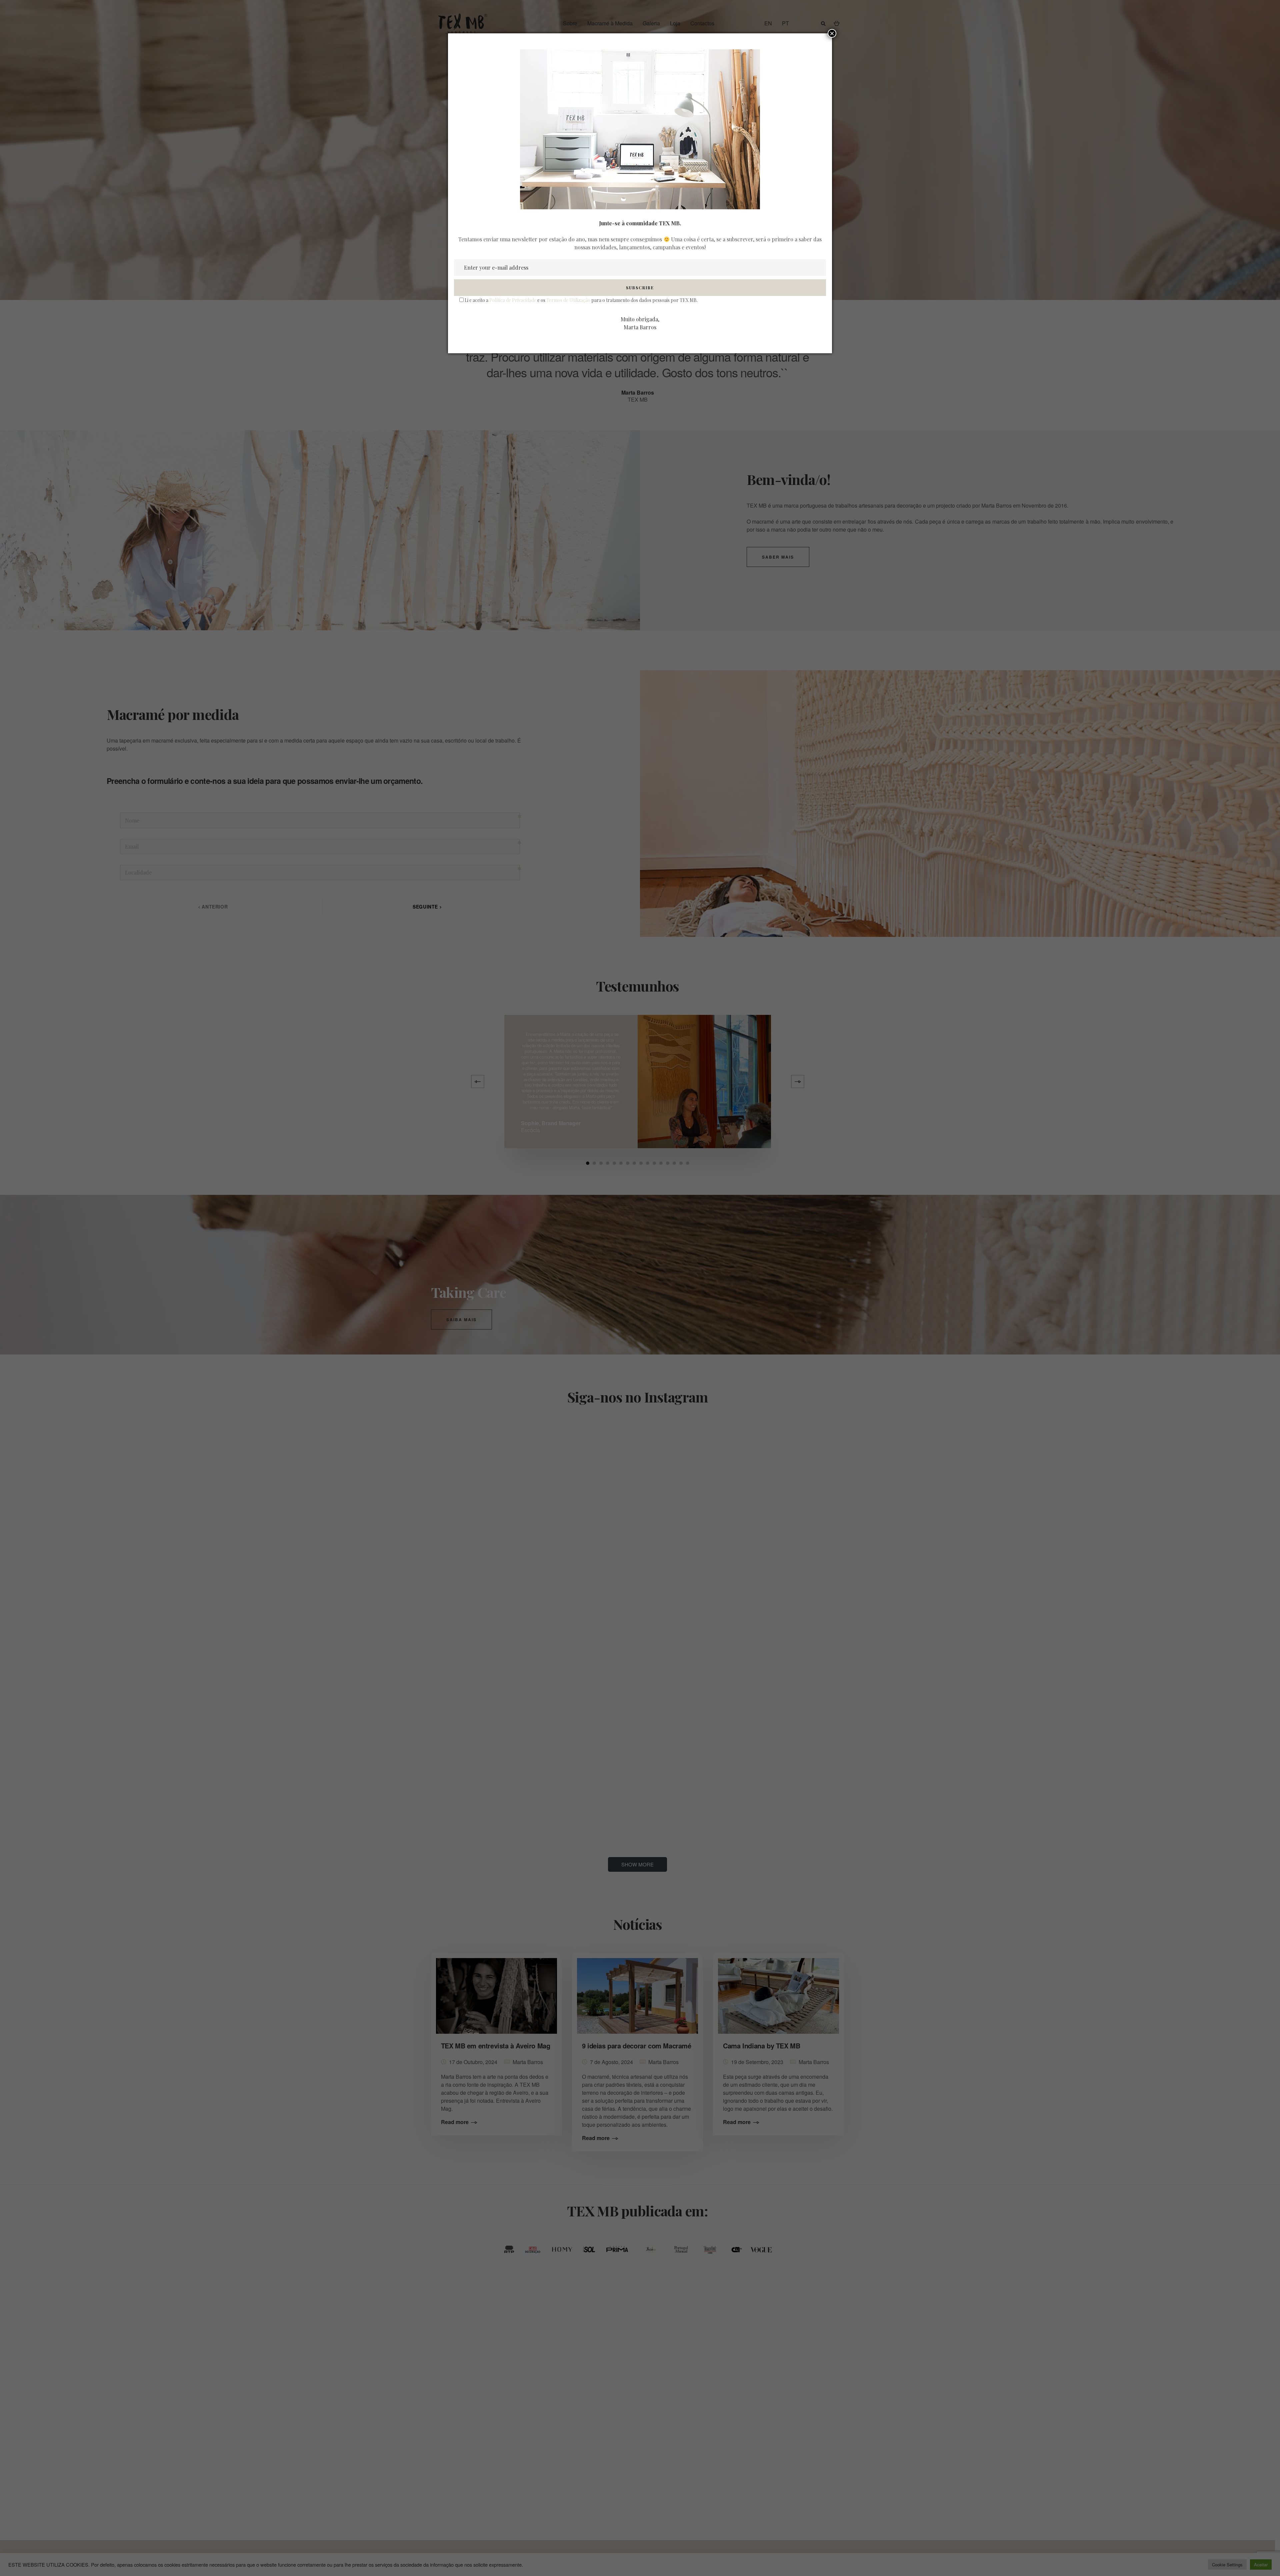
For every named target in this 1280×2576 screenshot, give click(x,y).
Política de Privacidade (513, 300)
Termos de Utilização (568, 300)
